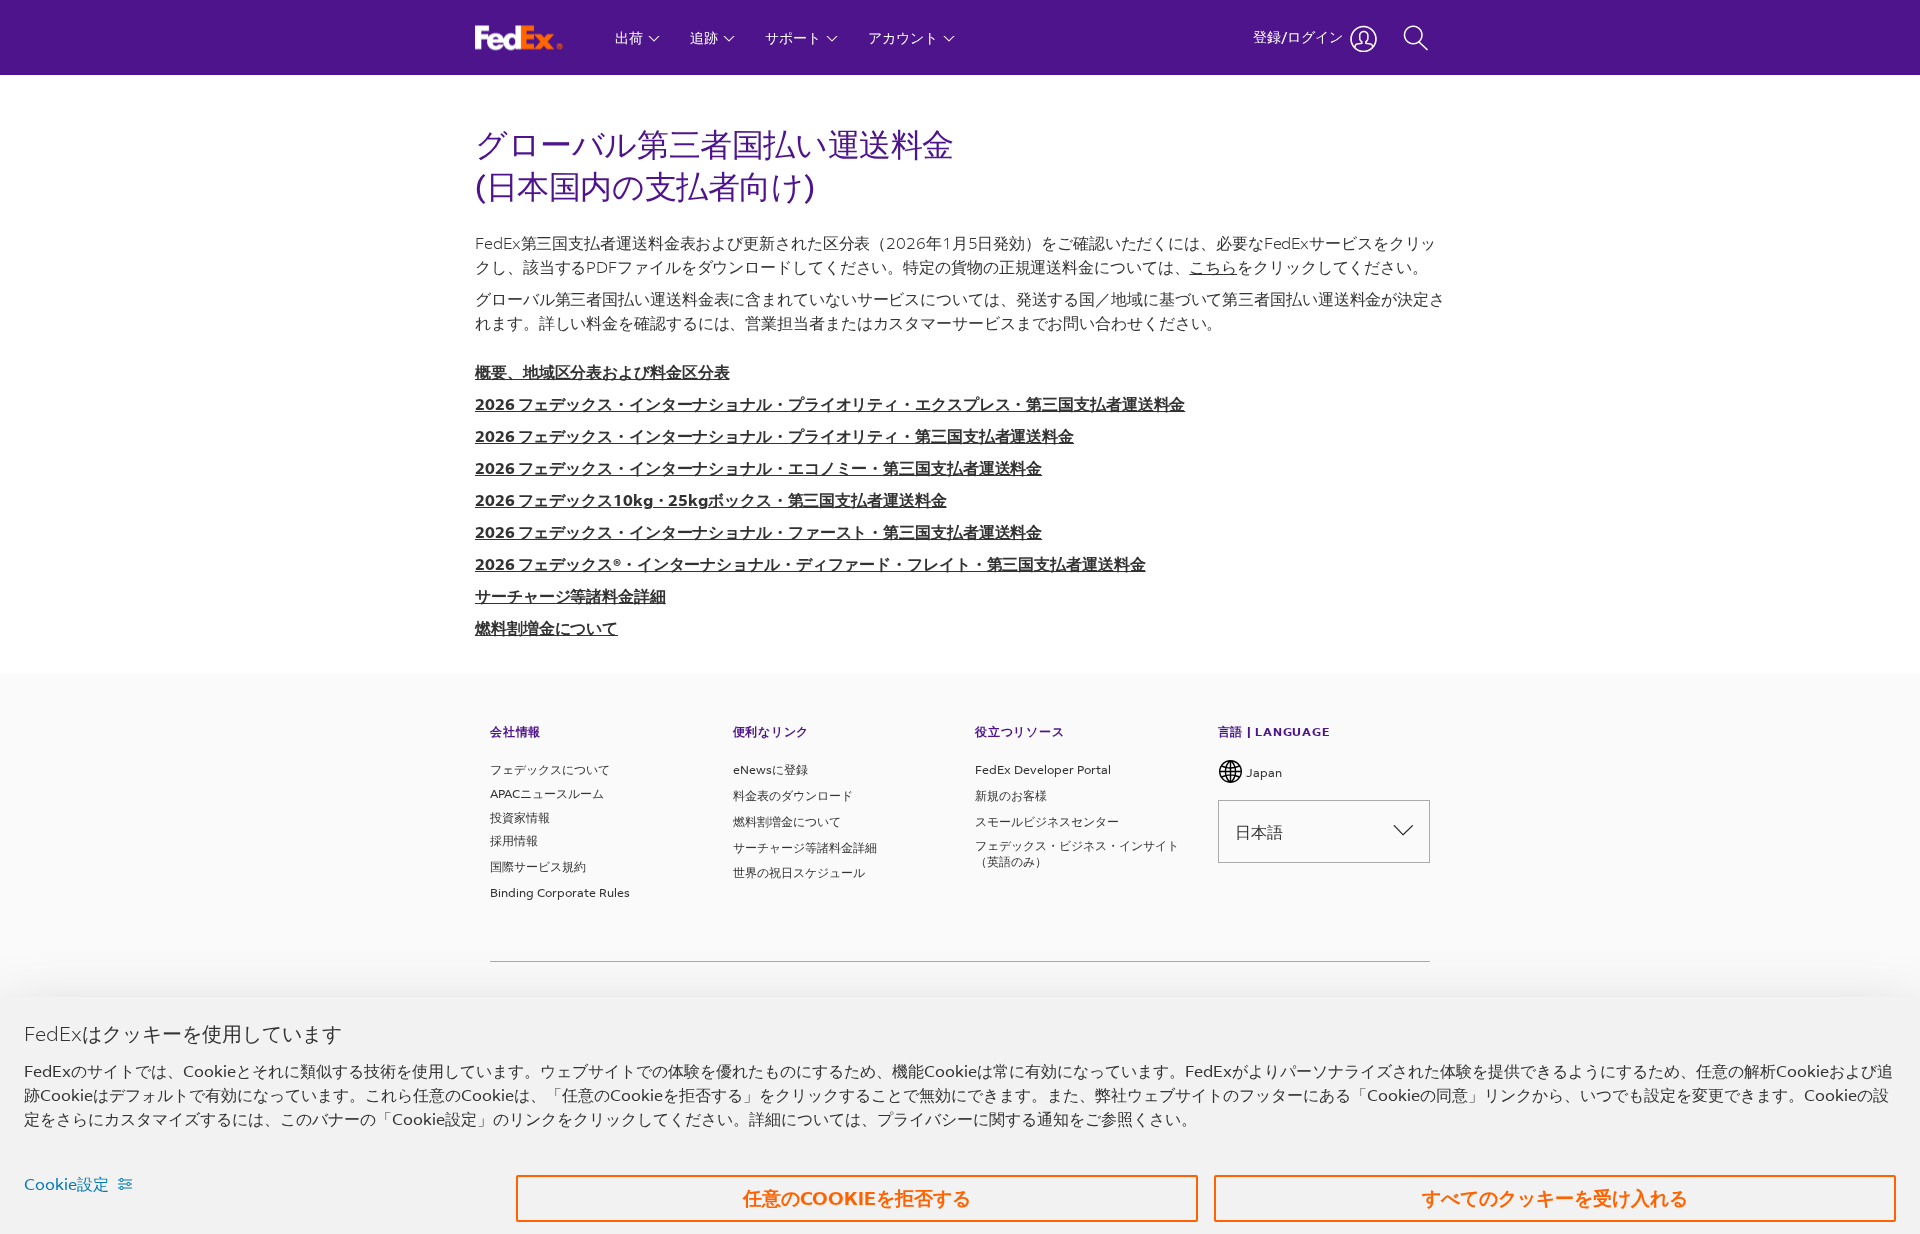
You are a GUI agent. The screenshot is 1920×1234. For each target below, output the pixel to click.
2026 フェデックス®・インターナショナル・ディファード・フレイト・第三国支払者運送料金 (810, 563)
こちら (1213, 266)
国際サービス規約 (538, 866)
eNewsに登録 (770, 769)
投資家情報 (520, 817)
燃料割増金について (787, 821)
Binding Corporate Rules (560, 892)
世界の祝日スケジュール (799, 872)
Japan (1262, 772)
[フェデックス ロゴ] (537, 37)
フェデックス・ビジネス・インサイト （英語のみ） (1077, 853)
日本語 (1259, 831)
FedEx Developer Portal (1043, 769)
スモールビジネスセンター (1047, 821)
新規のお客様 (1011, 795)
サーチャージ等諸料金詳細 (805, 847)
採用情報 (514, 840)
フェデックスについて (550, 769)
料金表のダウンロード (793, 795)
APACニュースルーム (547, 793)
